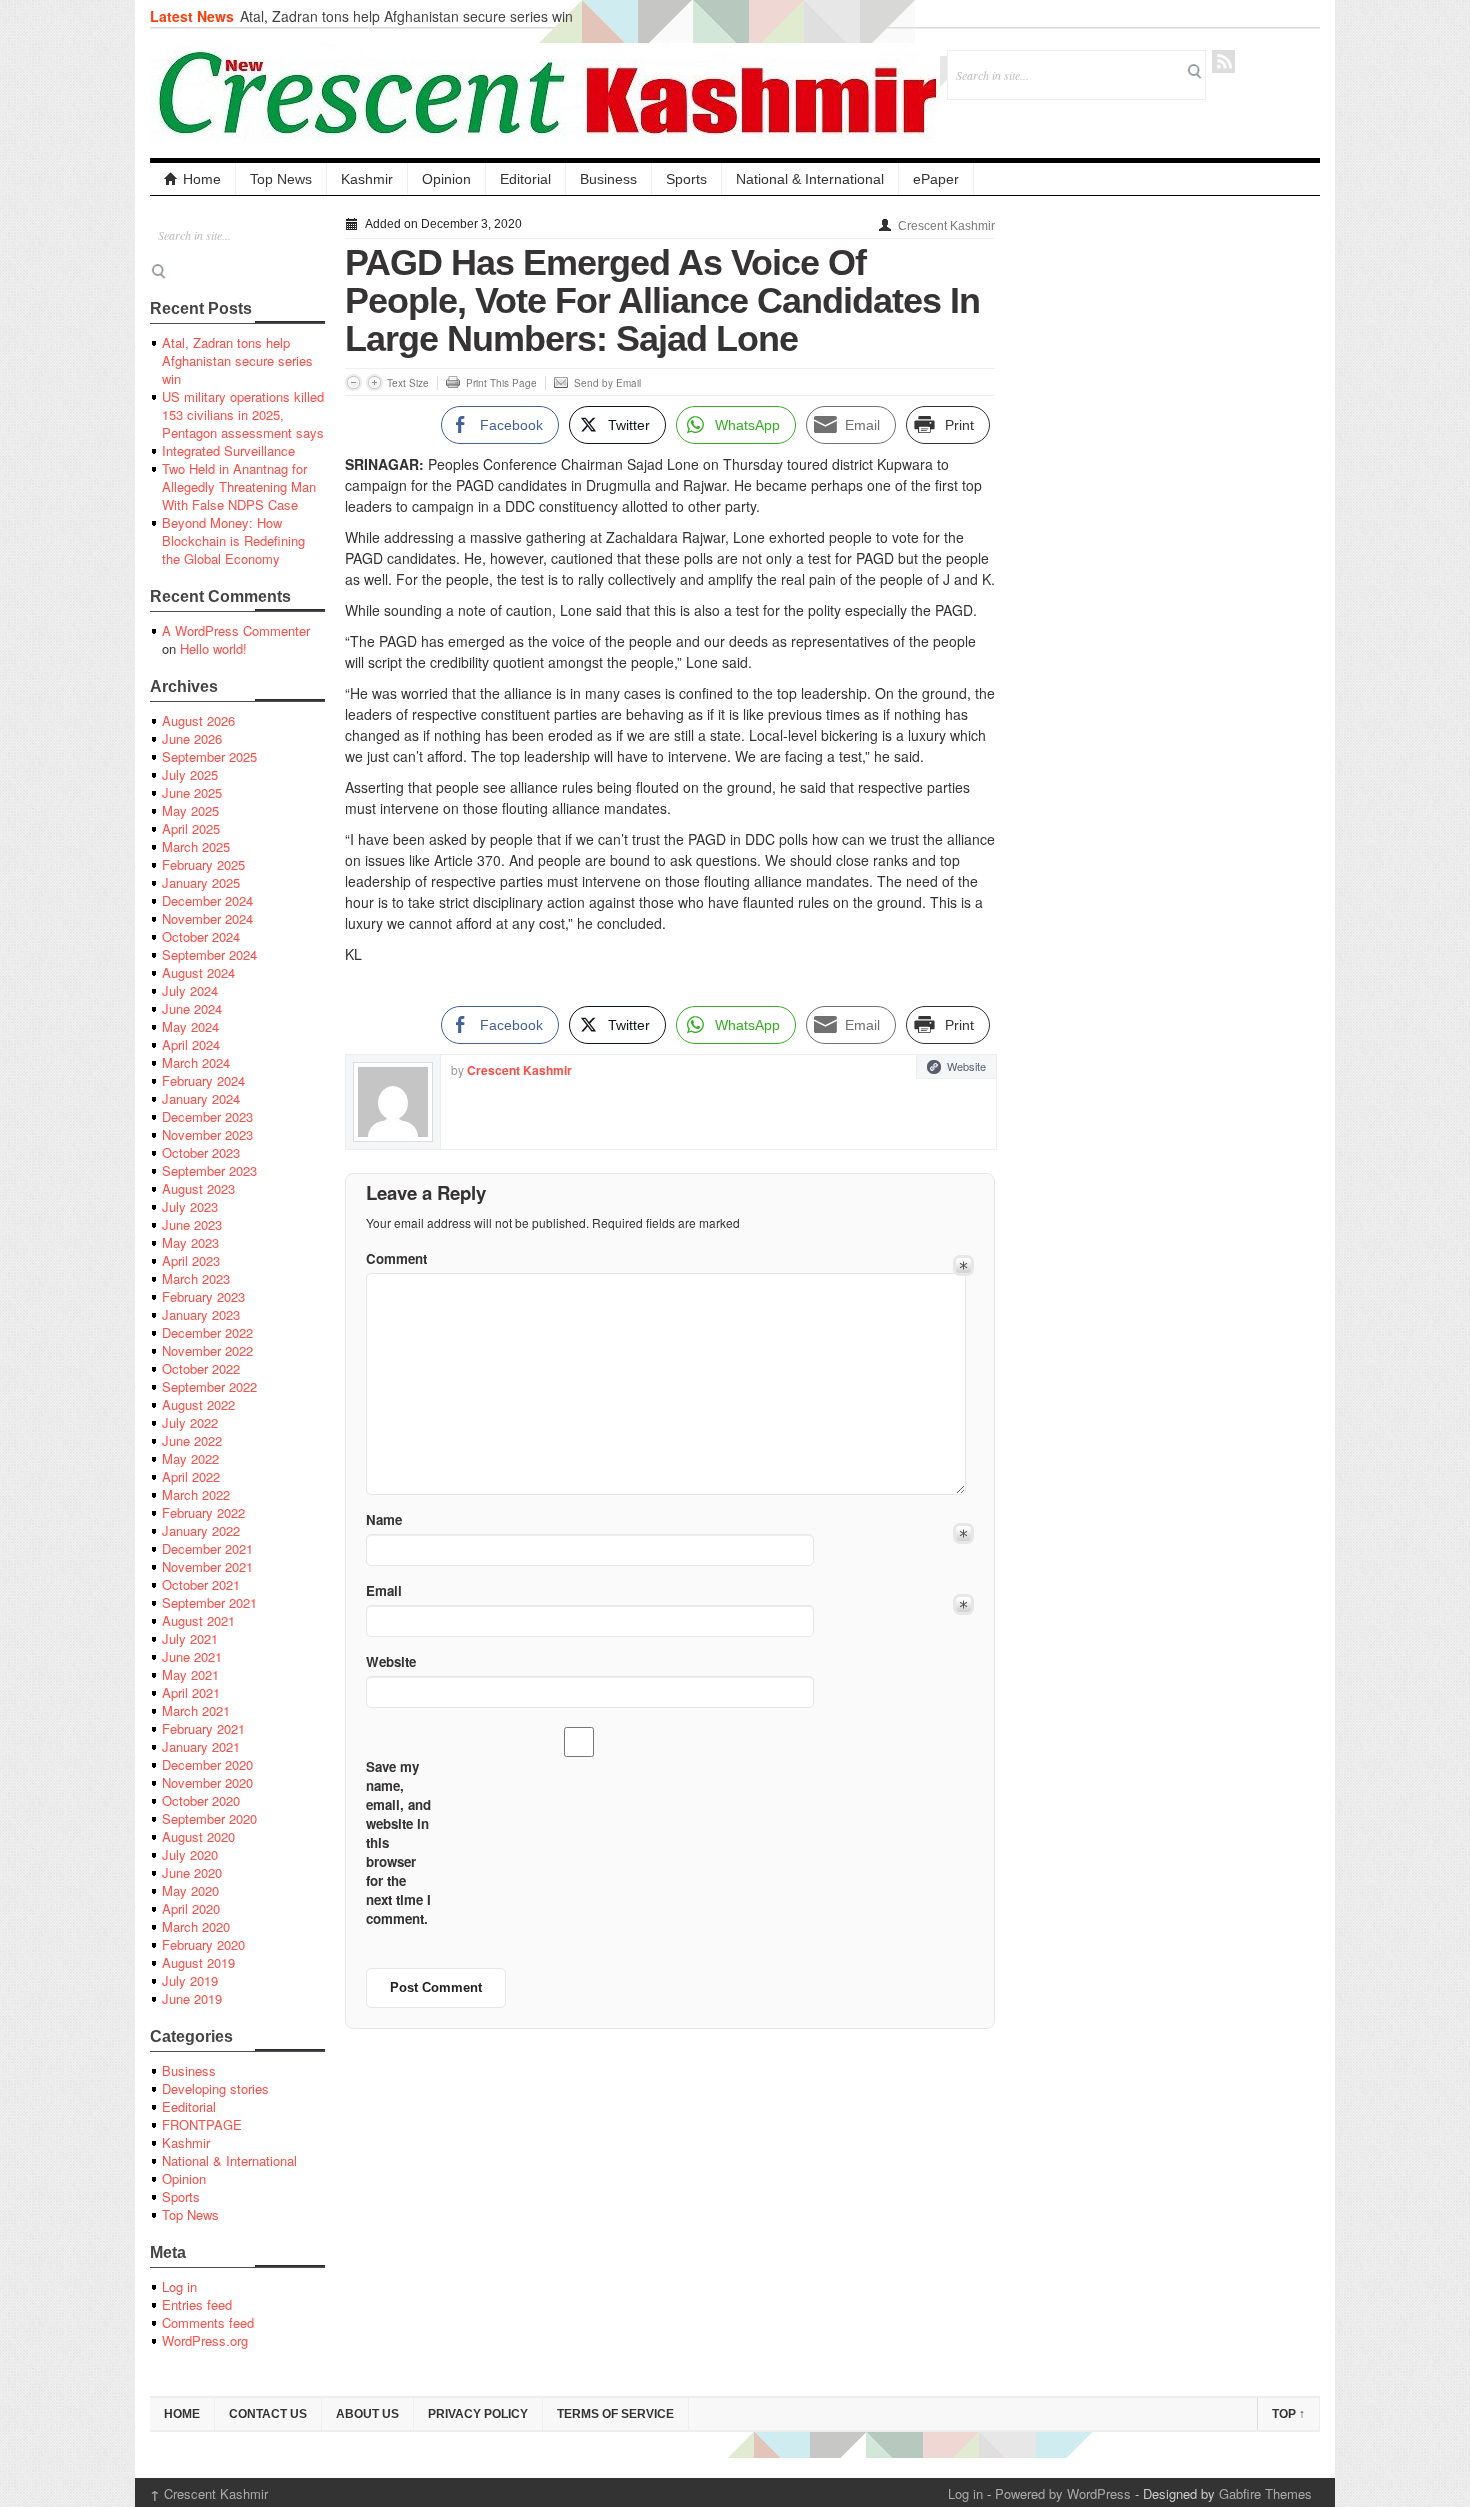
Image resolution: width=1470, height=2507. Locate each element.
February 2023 (203, 1296)
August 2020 (198, 1836)
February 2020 (203, 1944)
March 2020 (196, 1926)
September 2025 (209, 756)
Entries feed (197, 2304)
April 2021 (191, 1692)
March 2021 (196, 1710)
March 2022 (196, 1494)
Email (384, 1590)
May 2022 (190, 1458)
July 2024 (190, 990)
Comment (396, 1258)
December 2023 (207, 1116)
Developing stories (215, 2088)
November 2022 (207, 1350)
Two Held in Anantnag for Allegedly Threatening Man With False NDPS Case (239, 486)
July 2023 (190, 1206)
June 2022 (192, 1440)
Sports (686, 179)
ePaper (936, 179)
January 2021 (201, 1746)
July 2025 (190, 774)
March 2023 (196, 1278)
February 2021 (203, 1728)
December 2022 (207, 1332)
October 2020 (201, 1800)
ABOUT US (367, 2414)
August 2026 (198, 720)
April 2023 (191, 1260)
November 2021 (207, 1566)
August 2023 (198, 1188)
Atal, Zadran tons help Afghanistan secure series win (406, 16)
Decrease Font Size (353, 382)
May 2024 (190, 1026)
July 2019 (190, 1980)
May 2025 (190, 810)
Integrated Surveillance (228, 450)
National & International (810, 179)
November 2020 (207, 1782)
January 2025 (201, 882)
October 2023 (201, 1152)
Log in (179, 2286)
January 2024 (201, 1098)
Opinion (446, 179)
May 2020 (190, 1890)
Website (966, 1066)
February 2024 (203, 1080)
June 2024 (192, 1008)
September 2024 (209, 954)
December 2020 (207, 1764)
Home (202, 179)
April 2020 (191, 1908)
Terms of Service (615, 2414)
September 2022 (209, 1386)
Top (1288, 2414)
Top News (281, 179)
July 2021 (190, 1638)
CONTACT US (268, 2414)
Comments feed (208, 2322)
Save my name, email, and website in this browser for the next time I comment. (398, 1842)
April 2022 (191, 1476)
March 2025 (196, 846)
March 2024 (196, 1062)
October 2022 (201, 1368)
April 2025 (191, 828)
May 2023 (190, 1242)
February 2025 (203, 864)
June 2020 (192, 1872)
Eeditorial (189, 2106)
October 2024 (201, 936)
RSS (1223, 61)
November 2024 (207, 918)
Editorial (525, 179)
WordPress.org (205, 2340)
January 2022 (201, 1530)
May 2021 (190, 1674)
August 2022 (198, 1404)
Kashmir (367, 179)
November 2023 (207, 1134)
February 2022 (203, 1512)
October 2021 (201, 1584)
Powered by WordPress (1063, 2493)
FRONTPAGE (202, 2124)
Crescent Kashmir (946, 226)
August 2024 (198, 972)
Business (608, 179)
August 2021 (198, 1620)
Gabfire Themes (1265, 2493)
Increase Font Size (374, 382)
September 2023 (209, 1170)
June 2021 (192, 1656)
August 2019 (198, 1962)
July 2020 (190, 1854)
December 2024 (207, 900)
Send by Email (607, 383)
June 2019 (192, 1998)
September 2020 (209, 1818)
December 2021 (207, 1548)
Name (384, 1519)
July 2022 (190, 1422)
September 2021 (209, 1602)
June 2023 (192, 1224)
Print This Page (501, 383)
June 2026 (192, 738)
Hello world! (213, 648)
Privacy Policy (478, 2414)
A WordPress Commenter (236, 630)
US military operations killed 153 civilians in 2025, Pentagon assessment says (243, 414)
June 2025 (192, 792)
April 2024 (191, 1044)
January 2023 (201, 1314)
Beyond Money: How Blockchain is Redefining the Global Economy (233, 540)
